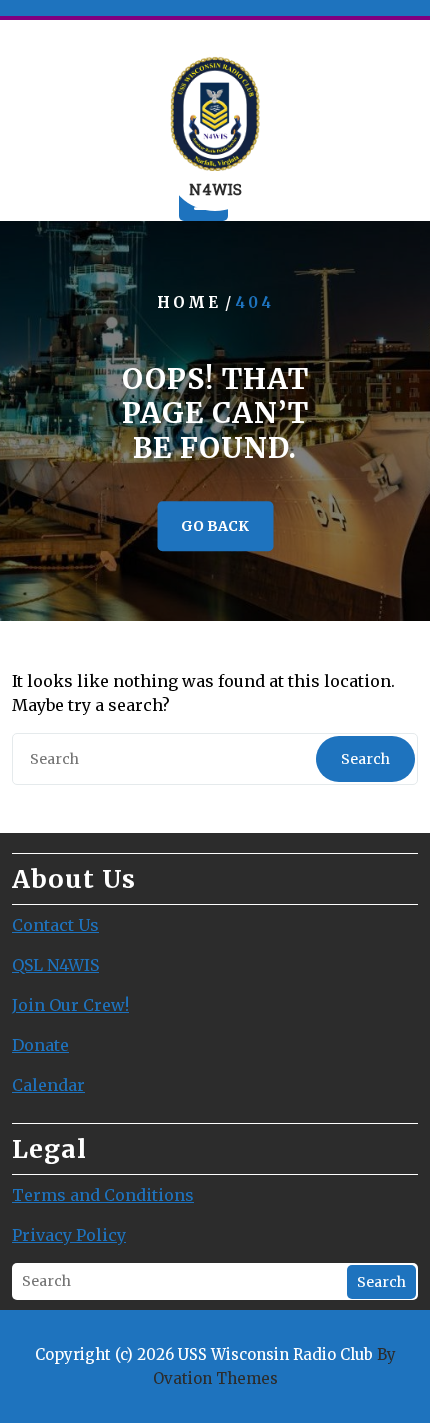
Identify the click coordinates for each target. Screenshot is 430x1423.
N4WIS (215, 189)
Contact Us (55, 925)
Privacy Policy (69, 1235)
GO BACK (215, 526)
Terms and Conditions (103, 1195)
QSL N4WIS (55, 965)
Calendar (48, 1085)
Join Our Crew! (70, 1005)
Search (365, 759)
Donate (40, 1045)
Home (189, 303)
